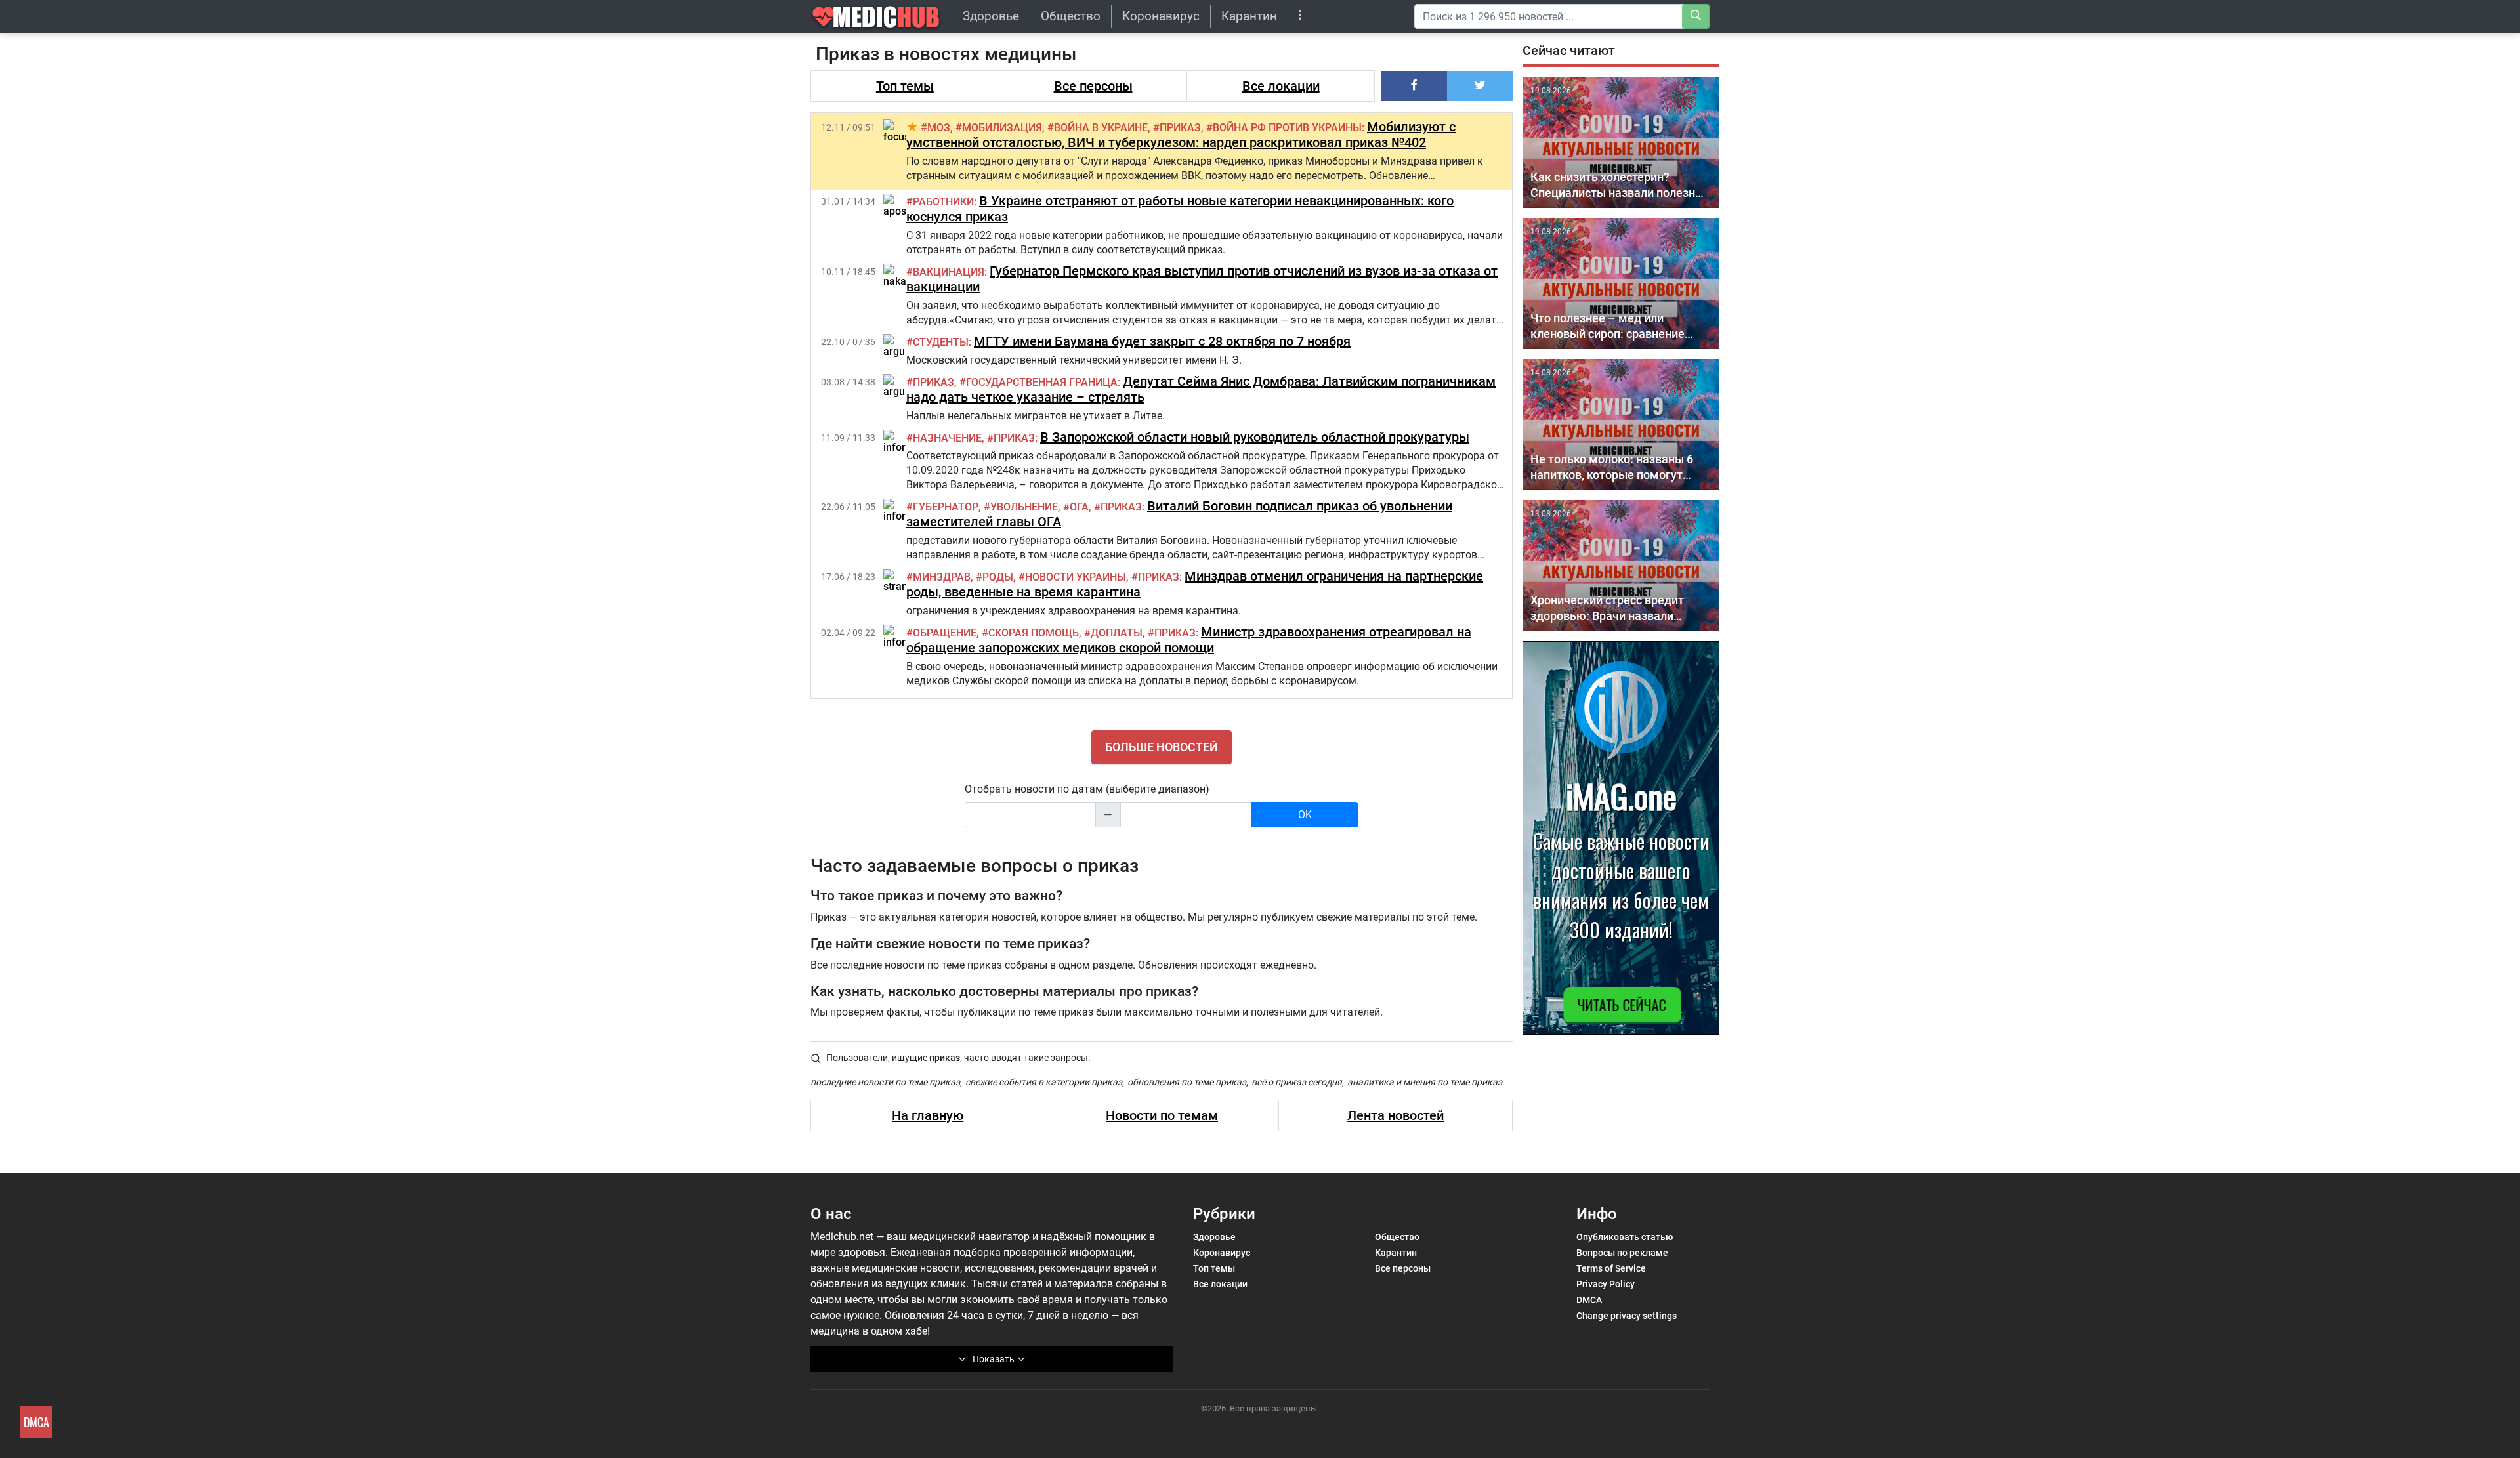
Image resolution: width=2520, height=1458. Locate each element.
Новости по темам (1162, 1115)
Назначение (947, 438)
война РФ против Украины (1287, 128)
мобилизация (1002, 128)
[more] (1300, 16)
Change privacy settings (1627, 1316)
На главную (928, 1115)
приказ (1180, 128)
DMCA (1589, 1300)
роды (998, 577)
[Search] (1696, 16)
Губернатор (946, 507)
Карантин (1249, 16)
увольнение (1024, 507)
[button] (1414, 86)
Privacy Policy (1606, 1284)
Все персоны (1093, 86)
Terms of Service (1611, 1268)
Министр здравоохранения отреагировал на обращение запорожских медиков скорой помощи (1189, 640)
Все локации (1281, 86)
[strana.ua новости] (906, 580)
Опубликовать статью (1625, 1237)
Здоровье (991, 16)
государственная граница (1042, 382)
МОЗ (939, 128)
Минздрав (942, 577)
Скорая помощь (1034, 633)
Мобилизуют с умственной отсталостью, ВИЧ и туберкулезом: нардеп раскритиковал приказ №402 (1181, 135)
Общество (1071, 16)
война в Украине (1101, 128)
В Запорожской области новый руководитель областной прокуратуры (1255, 437)
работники (943, 202)
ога (1079, 507)
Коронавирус (1161, 16)
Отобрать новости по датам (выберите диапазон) (1087, 789)
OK (1305, 815)
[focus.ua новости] (904, 131)
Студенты (941, 342)
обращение (945, 633)
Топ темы (905, 86)
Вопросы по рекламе (1622, 1253)
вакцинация (949, 272)
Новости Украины (1076, 577)
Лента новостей (1396, 1115)
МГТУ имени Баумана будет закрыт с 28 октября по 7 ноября (1162, 341)
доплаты (1117, 633)
